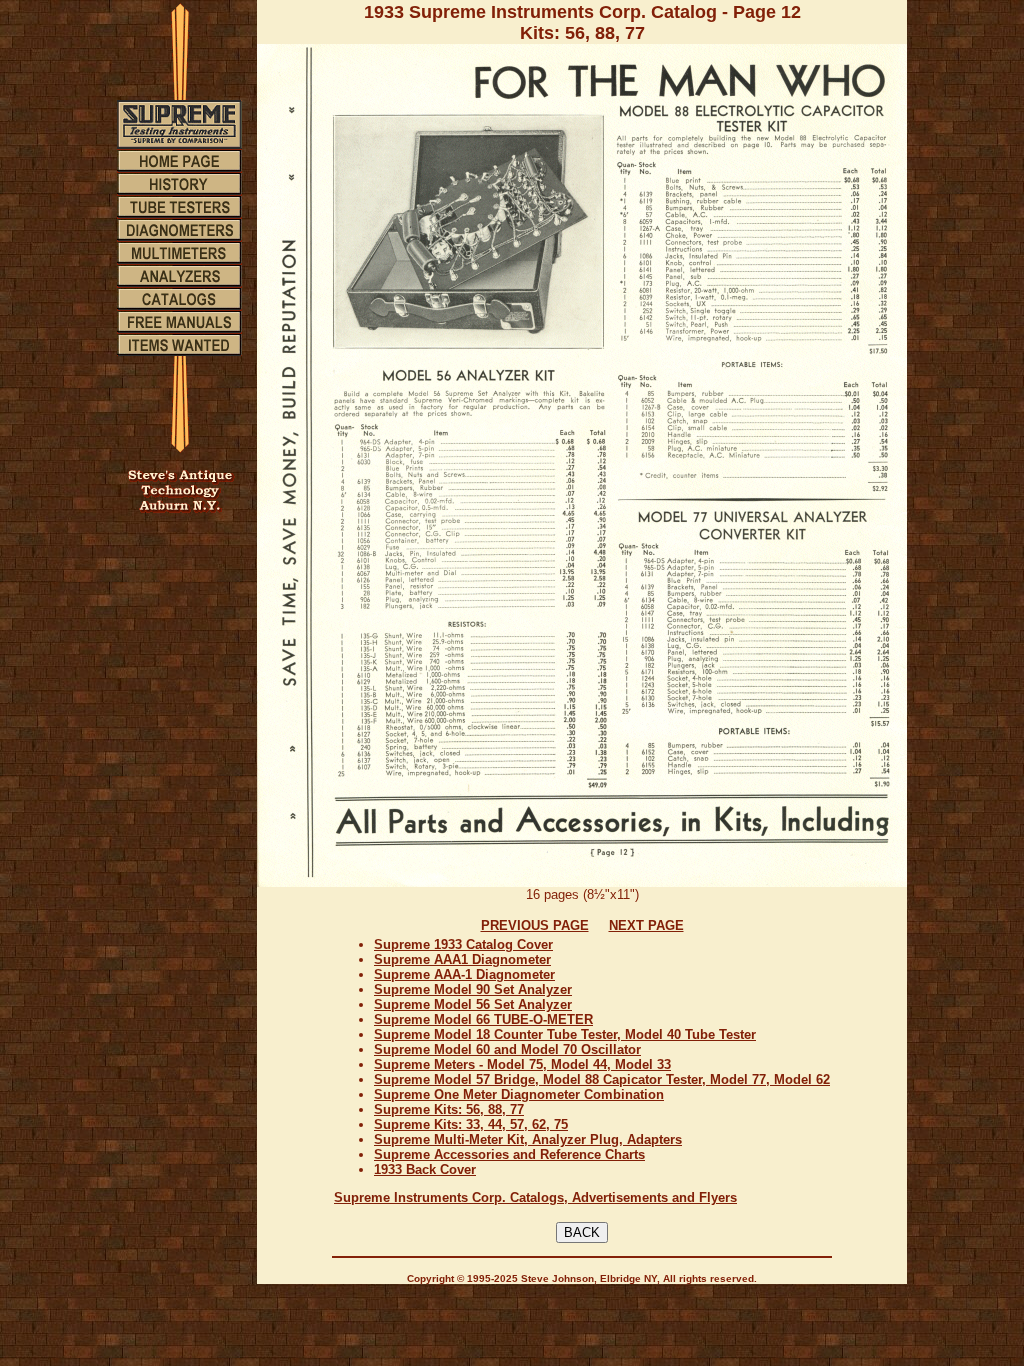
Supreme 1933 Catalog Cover (463, 944)
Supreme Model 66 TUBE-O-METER (483, 1019)
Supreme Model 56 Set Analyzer (473, 1004)
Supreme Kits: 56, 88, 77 (449, 1109)
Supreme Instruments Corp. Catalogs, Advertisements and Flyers (535, 1197)
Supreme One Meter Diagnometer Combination (519, 1094)
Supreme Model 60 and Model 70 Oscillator (507, 1049)
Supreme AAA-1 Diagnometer (464, 974)
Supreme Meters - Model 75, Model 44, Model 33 (522, 1064)
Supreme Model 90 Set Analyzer (473, 989)
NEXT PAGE (646, 925)
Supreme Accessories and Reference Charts (509, 1154)
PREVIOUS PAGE (535, 925)
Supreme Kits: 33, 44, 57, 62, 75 (471, 1124)
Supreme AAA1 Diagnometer (462, 959)
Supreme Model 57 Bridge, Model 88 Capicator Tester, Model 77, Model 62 (602, 1079)
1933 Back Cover (425, 1169)
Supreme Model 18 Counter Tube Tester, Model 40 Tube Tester (565, 1034)
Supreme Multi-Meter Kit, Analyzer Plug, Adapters (528, 1139)
